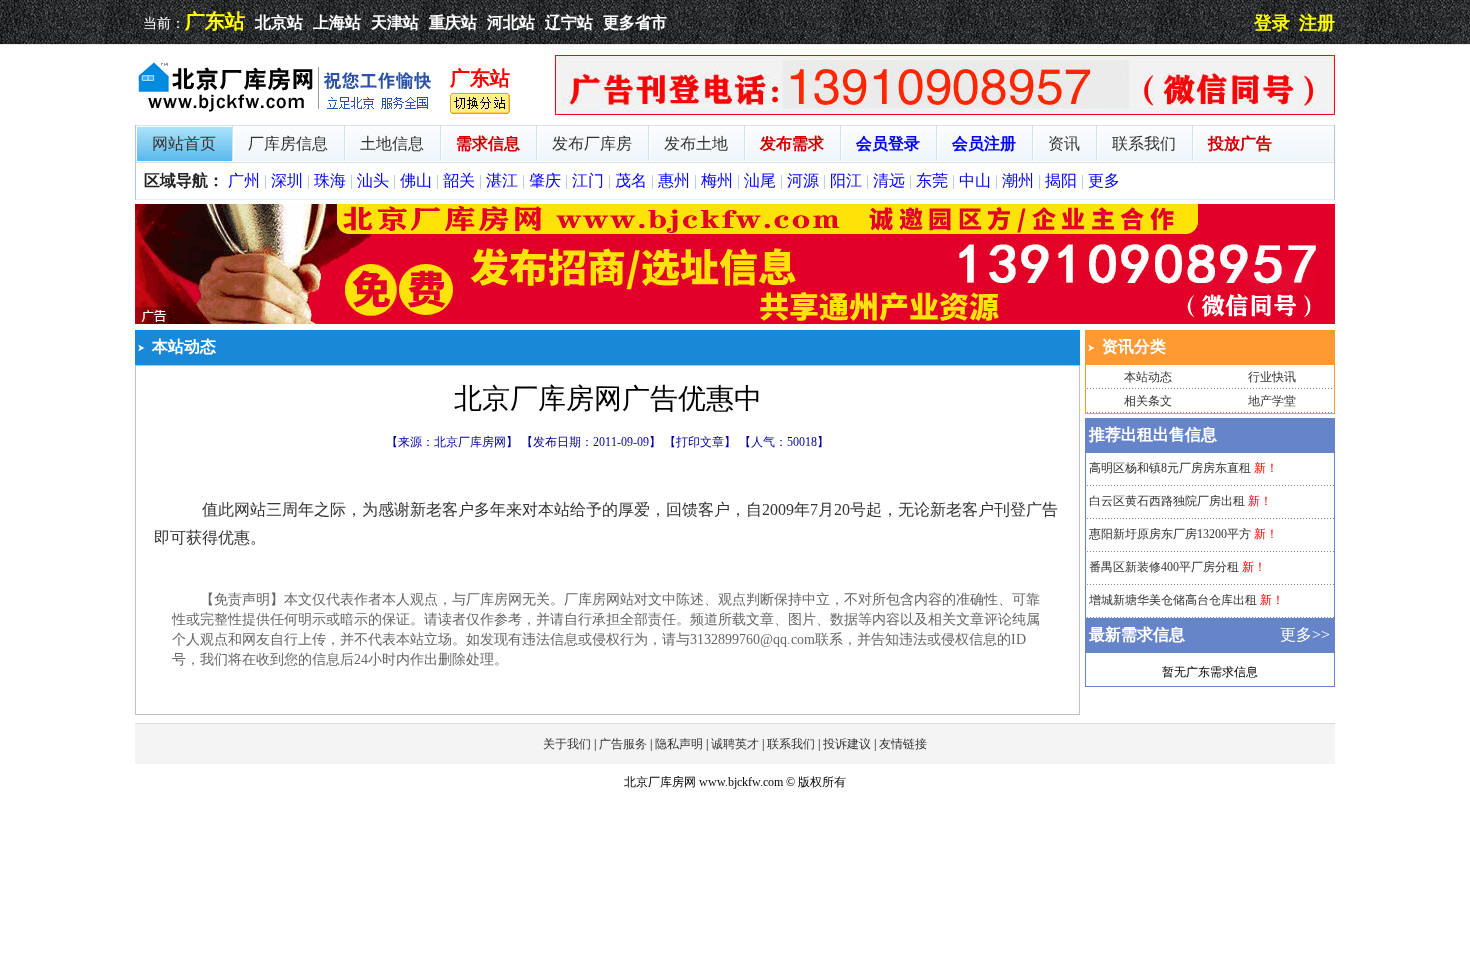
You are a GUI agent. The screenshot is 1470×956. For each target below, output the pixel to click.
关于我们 (567, 744)
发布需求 (792, 143)
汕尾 (760, 180)
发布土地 (696, 143)
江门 (588, 180)
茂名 (631, 180)
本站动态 (1148, 377)
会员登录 (888, 143)
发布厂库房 (592, 143)
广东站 (215, 21)
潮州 (1018, 180)
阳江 (846, 180)
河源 (803, 180)
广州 (244, 180)
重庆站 (453, 22)
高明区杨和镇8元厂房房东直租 (1170, 468)
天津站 (395, 22)
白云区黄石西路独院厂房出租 (1167, 501)
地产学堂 (1272, 401)
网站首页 (184, 143)
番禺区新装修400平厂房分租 (1164, 567)
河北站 (511, 22)
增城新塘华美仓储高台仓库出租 (1173, 600)
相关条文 (1148, 401)
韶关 (459, 180)
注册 (1317, 23)
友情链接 (903, 744)
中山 (975, 180)
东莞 (932, 180)
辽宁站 (569, 22)
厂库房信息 (288, 143)
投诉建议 (847, 744)
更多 (1104, 180)
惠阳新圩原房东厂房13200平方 (1170, 534)
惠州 (674, 180)
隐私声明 (679, 744)
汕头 (373, 180)
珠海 (330, 180)
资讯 (1064, 143)
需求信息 (488, 143)
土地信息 (392, 143)
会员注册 (984, 143)
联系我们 (1144, 143)
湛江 (502, 180)
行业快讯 (1272, 377)
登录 (1272, 23)
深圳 (287, 180)
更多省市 (635, 22)
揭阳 (1061, 180)
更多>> (1305, 634)
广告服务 (623, 744)
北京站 (279, 22)
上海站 (337, 22)
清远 (889, 180)
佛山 (416, 180)
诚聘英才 (735, 744)
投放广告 (1240, 143)
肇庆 (545, 180)
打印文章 (700, 442)
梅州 (717, 180)
